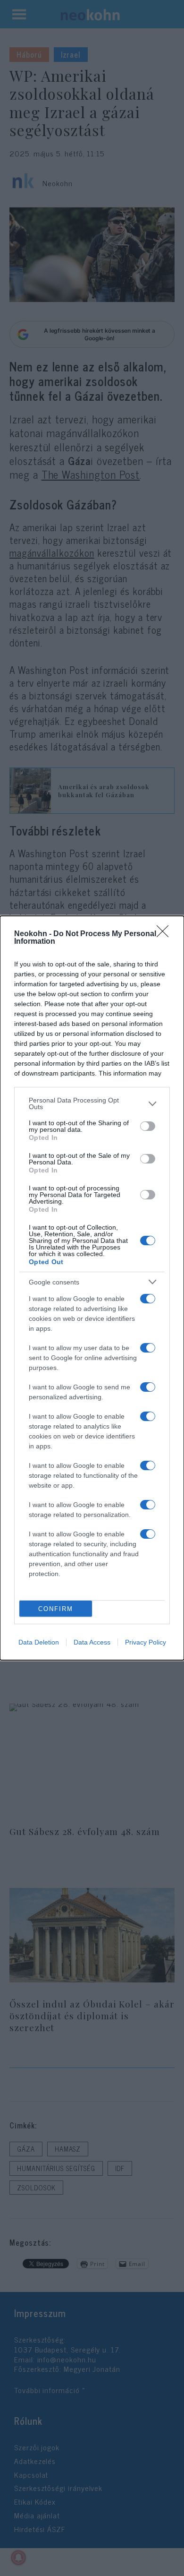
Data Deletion (39, 1642)
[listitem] (92, 1103)
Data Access (92, 1642)
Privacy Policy (146, 1642)
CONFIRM (56, 1609)
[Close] (166, 934)
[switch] (148, 1126)
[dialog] (92, 1288)
